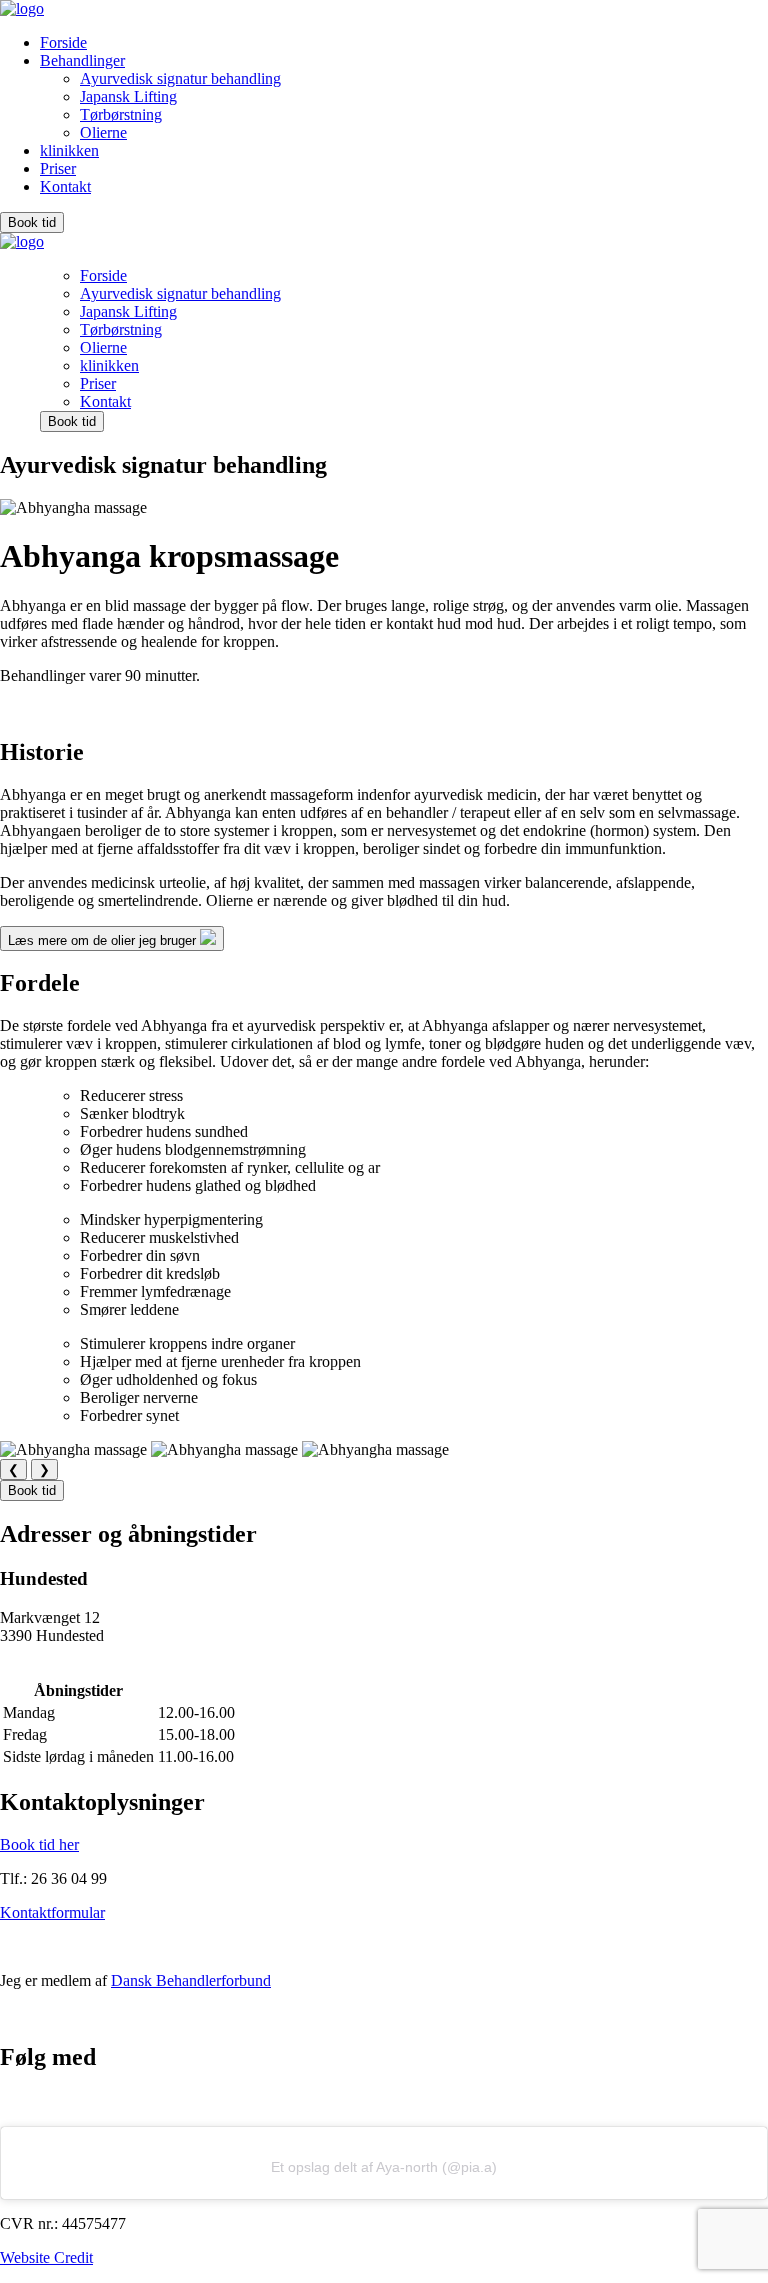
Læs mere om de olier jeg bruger (104, 940)
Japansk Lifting (128, 96)
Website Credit (46, 2257)
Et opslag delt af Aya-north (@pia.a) (384, 2167)
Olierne (103, 132)
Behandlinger (82, 60)
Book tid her (39, 1844)
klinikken (69, 150)
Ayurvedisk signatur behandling (180, 78)
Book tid (32, 222)
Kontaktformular (52, 1912)
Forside (63, 42)
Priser (58, 168)
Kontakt (65, 186)
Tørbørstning (121, 114)
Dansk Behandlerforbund (191, 1980)
